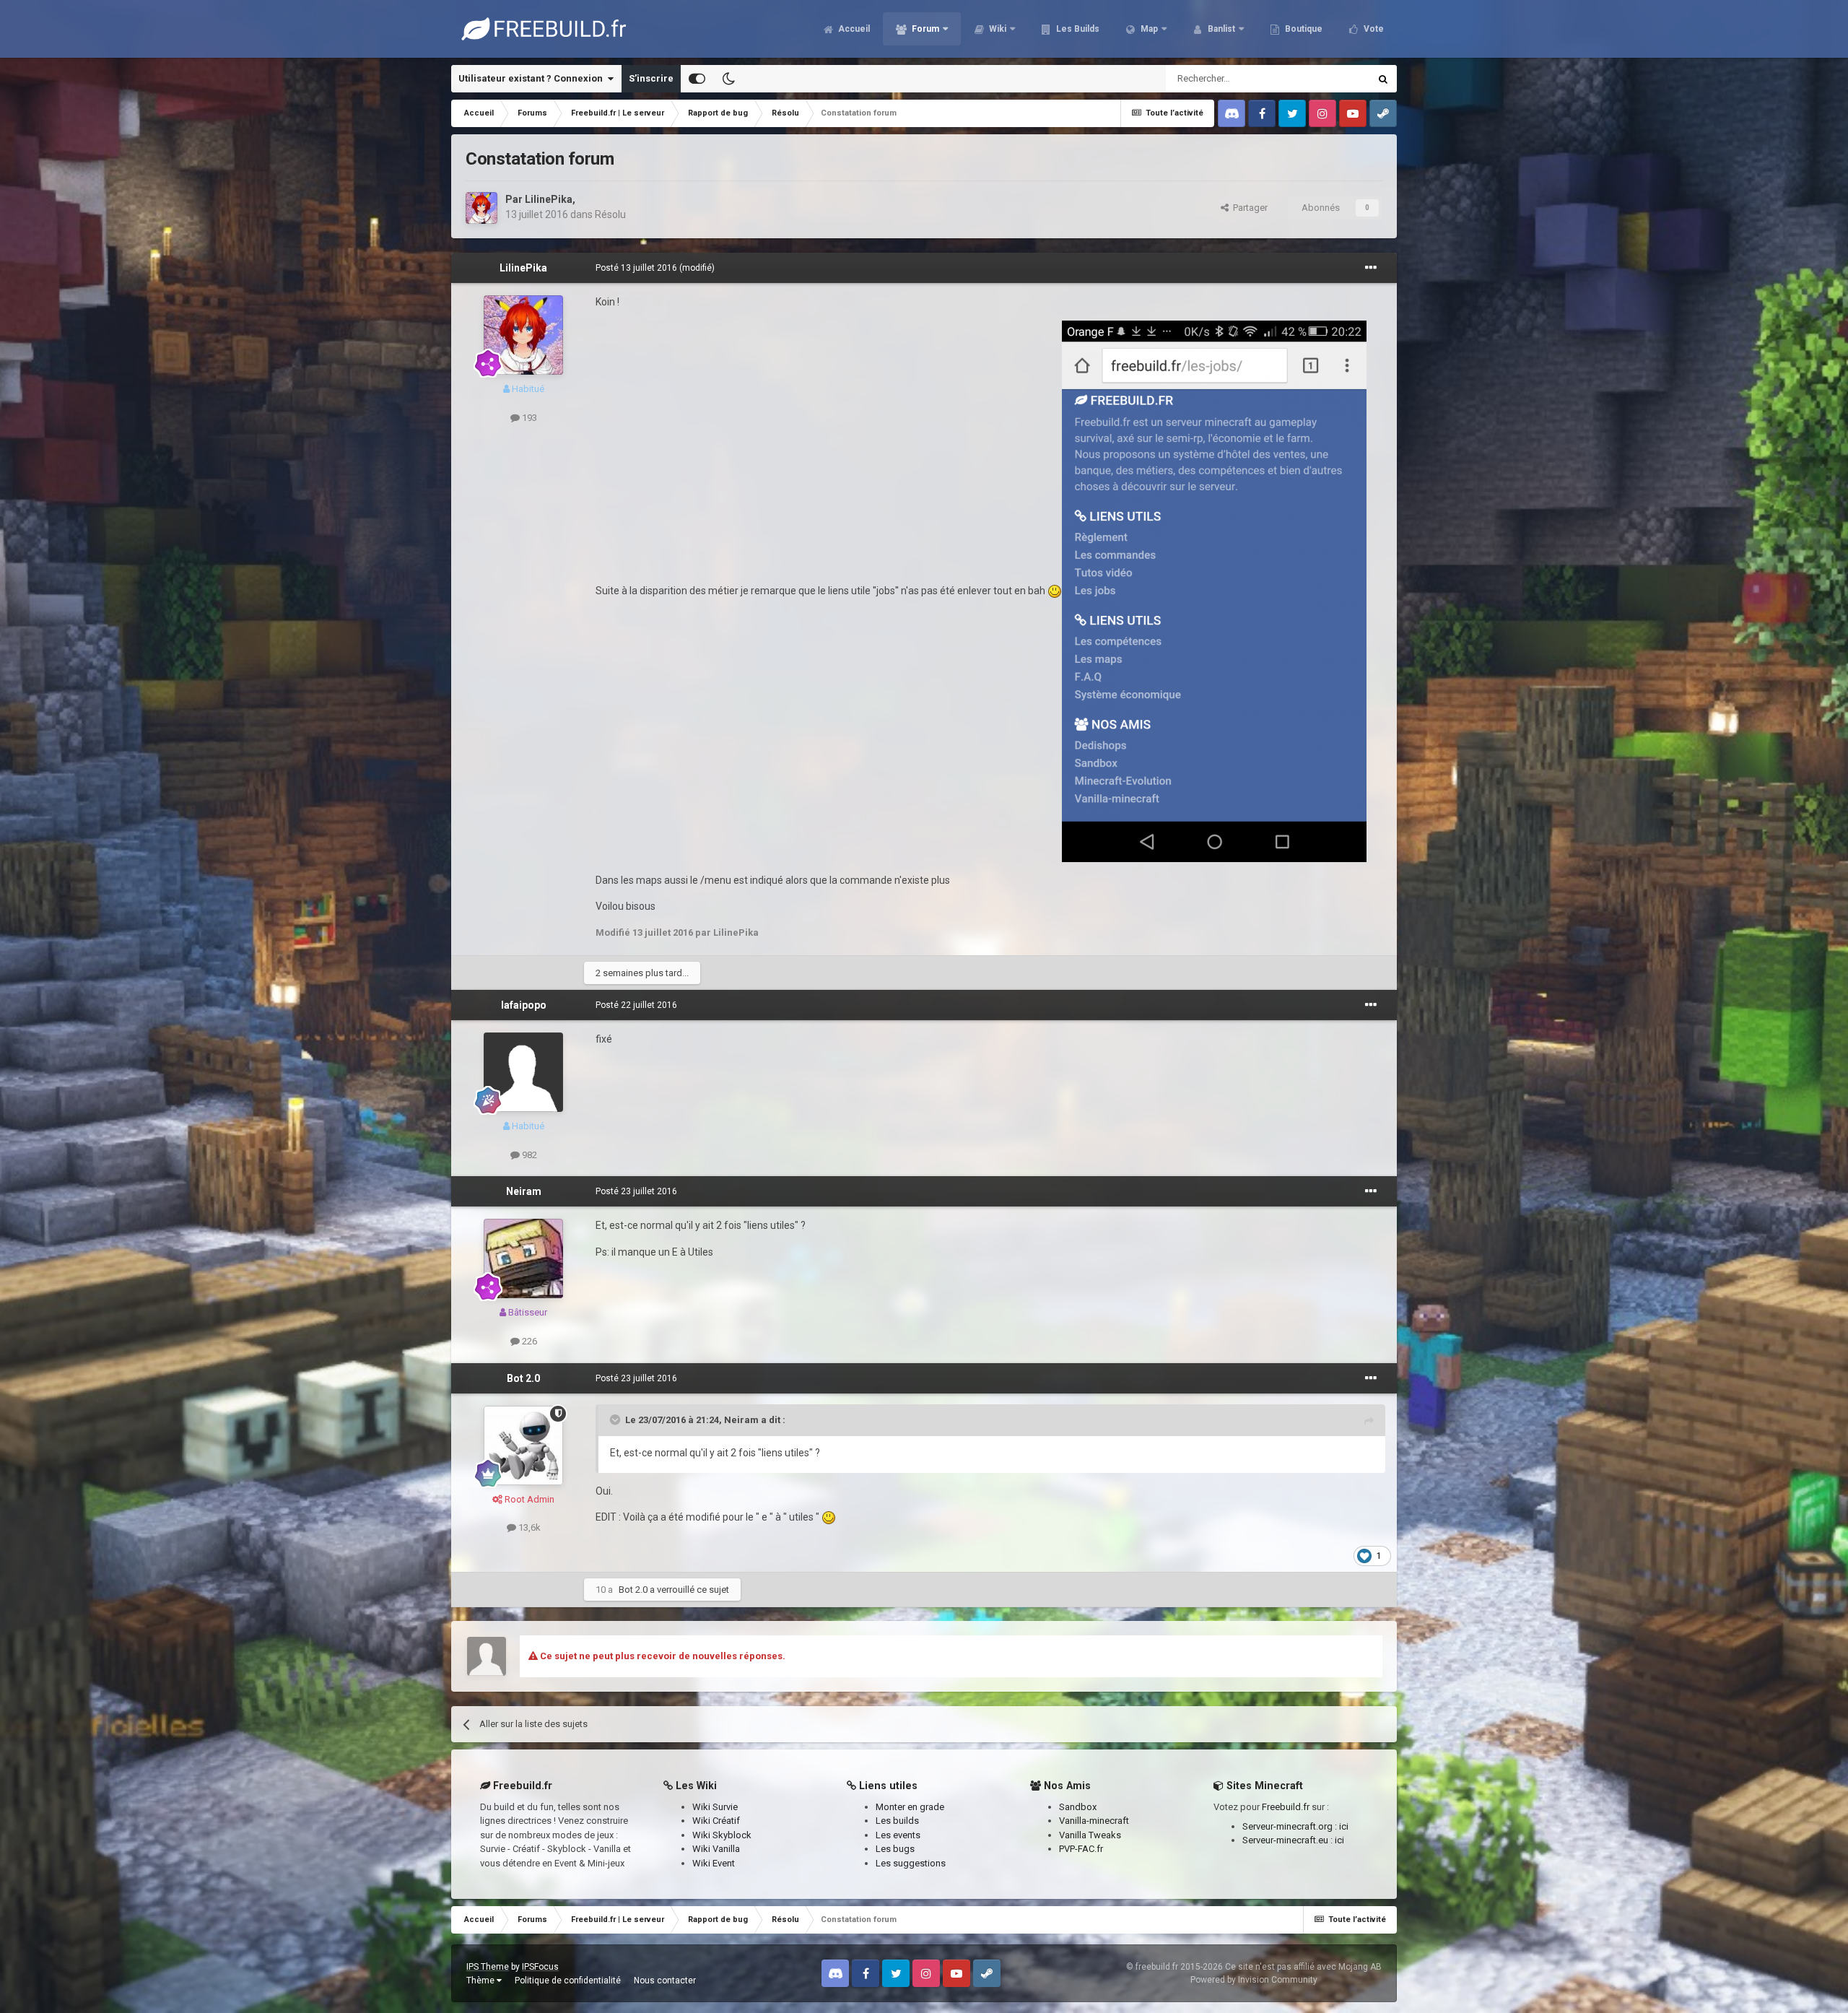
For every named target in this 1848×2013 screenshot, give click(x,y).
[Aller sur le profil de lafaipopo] (523, 1072)
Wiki (997, 29)
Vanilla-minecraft (1094, 1821)
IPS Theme (488, 1967)
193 (528, 418)
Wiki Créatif (716, 1821)
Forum (924, 29)
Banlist (1220, 29)
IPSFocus (540, 1967)
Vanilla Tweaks (1090, 1835)
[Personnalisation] (697, 79)
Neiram (524, 1191)
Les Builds (1077, 29)
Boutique (1303, 29)
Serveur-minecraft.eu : (1289, 1840)
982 (528, 1155)
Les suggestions (911, 1863)
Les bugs (895, 1849)
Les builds (897, 1821)
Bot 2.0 (523, 1378)
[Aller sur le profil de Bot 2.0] (523, 1445)
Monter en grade (910, 1807)
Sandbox (1078, 1807)
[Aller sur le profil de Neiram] (523, 1258)
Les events (898, 1835)
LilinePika (549, 199)
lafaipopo (524, 1005)
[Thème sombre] (728, 79)
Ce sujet (1333, 79)
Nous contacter (665, 1981)
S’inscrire (651, 78)
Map (1148, 29)
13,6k (528, 1527)
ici (1344, 1826)
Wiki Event (714, 1863)
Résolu (610, 214)
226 (528, 1341)
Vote (1373, 29)
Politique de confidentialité (568, 1981)
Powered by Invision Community (1254, 1980)
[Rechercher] (1383, 79)
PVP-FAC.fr (1081, 1849)
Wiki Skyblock (722, 1835)
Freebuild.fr (1286, 1807)
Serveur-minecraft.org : (1291, 1826)
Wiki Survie (715, 1807)
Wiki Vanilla (716, 1849)
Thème (481, 1981)
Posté (636, 268)
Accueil (853, 29)
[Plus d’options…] (1371, 268)
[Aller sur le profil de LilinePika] (481, 208)
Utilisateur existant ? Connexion (533, 78)
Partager (1248, 208)
